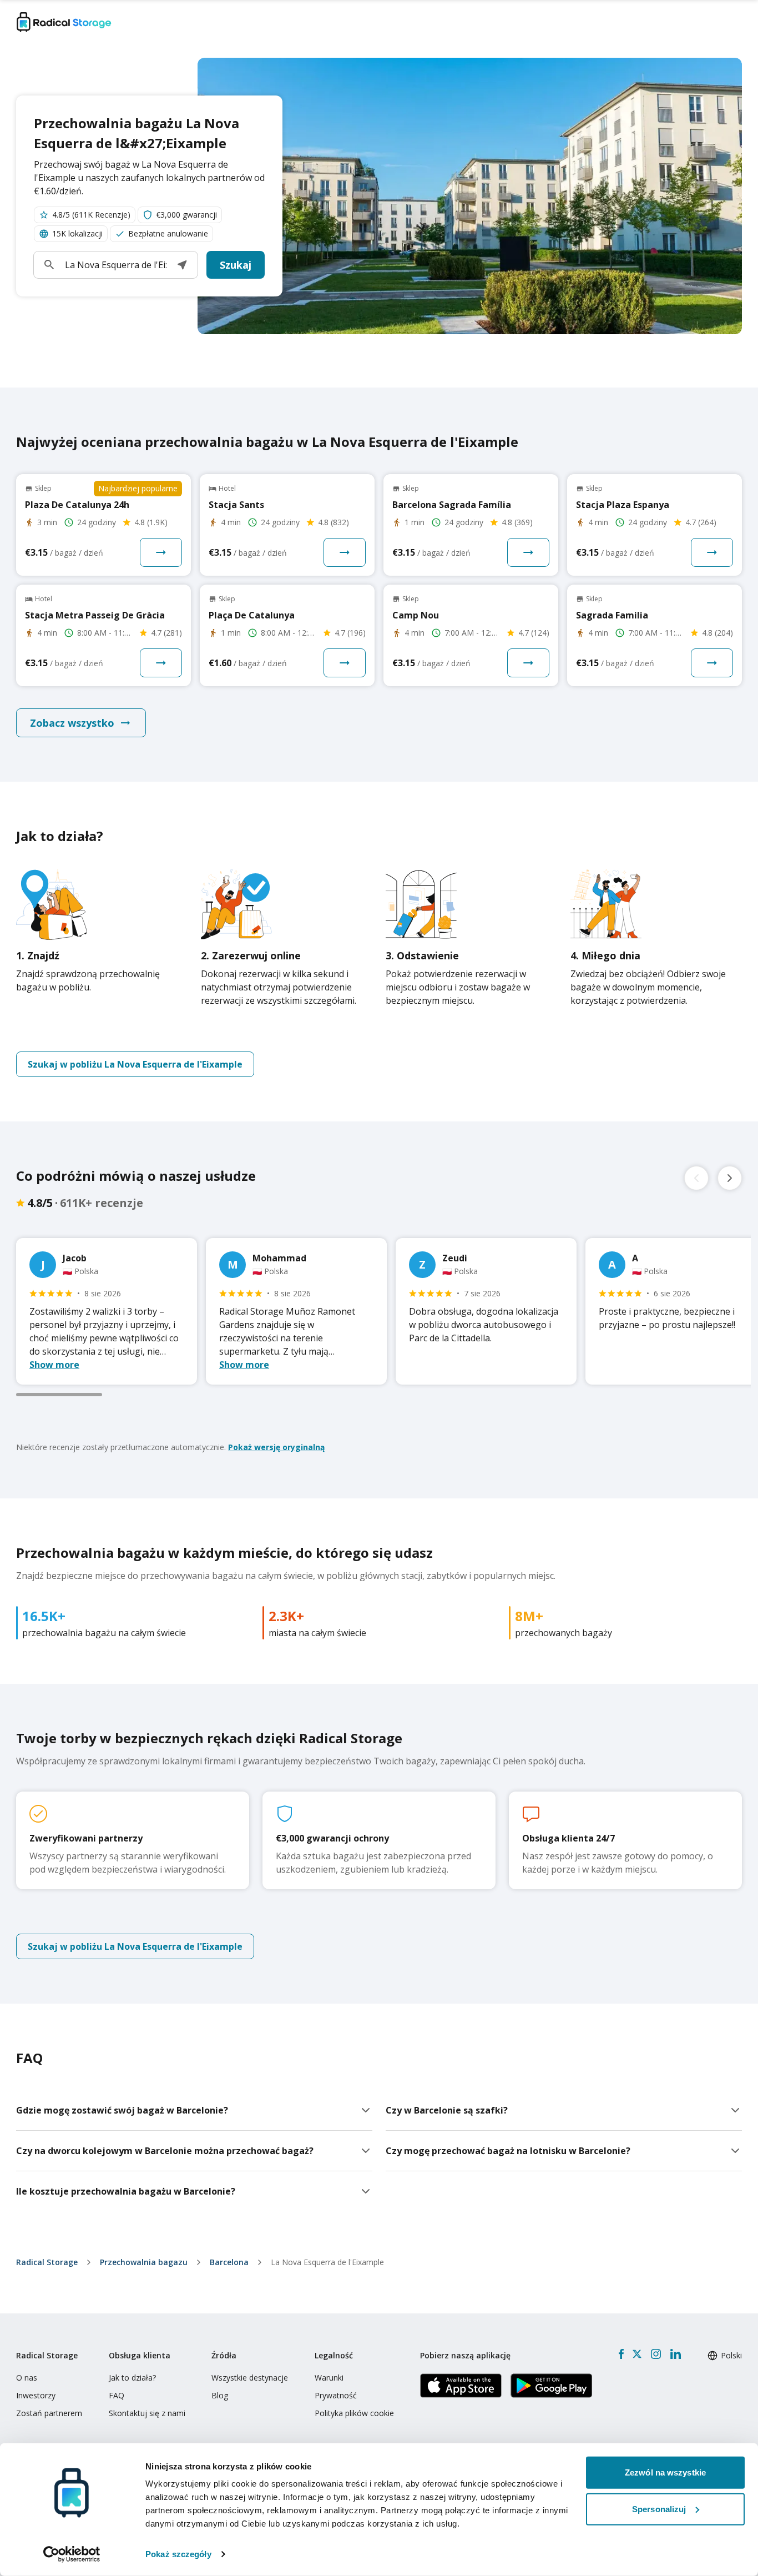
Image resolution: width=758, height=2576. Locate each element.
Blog (220, 2395)
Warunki (329, 2378)
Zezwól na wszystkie (665, 2472)
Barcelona (229, 2262)
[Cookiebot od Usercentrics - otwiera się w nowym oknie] (72, 2554)
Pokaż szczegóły (178, 2554)
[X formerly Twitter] (637, 2354)
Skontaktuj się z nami (147, 2413)
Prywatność (336, 2395)
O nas (27, 2378)
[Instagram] (656, 2354)
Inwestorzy (36, 2395)
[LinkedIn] (675, 2354)
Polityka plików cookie (354, 2413)
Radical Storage (47, 2262)
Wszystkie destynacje (250, 2378)
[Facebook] (621, 2354)
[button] (182, 265)
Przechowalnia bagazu (144, 2262)
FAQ (117, 2395)
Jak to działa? (132, 2378)
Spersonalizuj (659, 2509)
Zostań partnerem (49, 2413)
